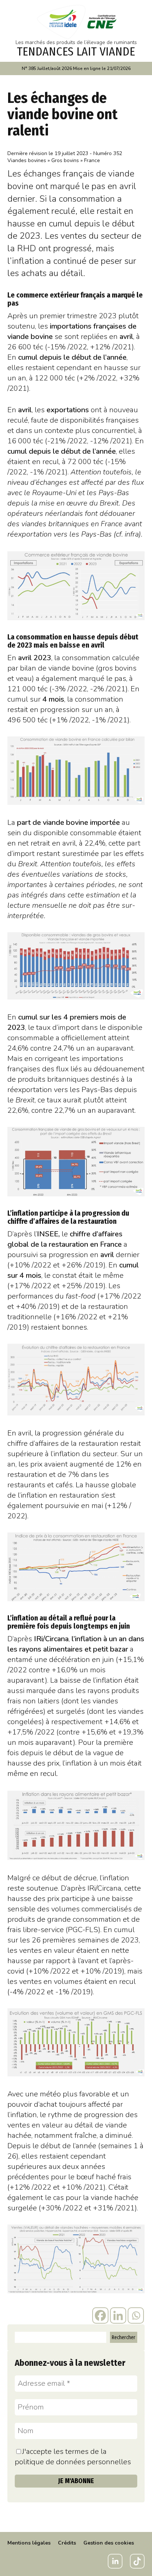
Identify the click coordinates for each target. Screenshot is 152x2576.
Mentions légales (29, 2543)
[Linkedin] (118, 2315)
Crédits (67, 2543)
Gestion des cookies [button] (109, 2543)
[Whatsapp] (136, 2315)
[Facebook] (100, 2315)
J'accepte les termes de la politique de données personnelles (73, 2457)
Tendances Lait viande (76, 51)
